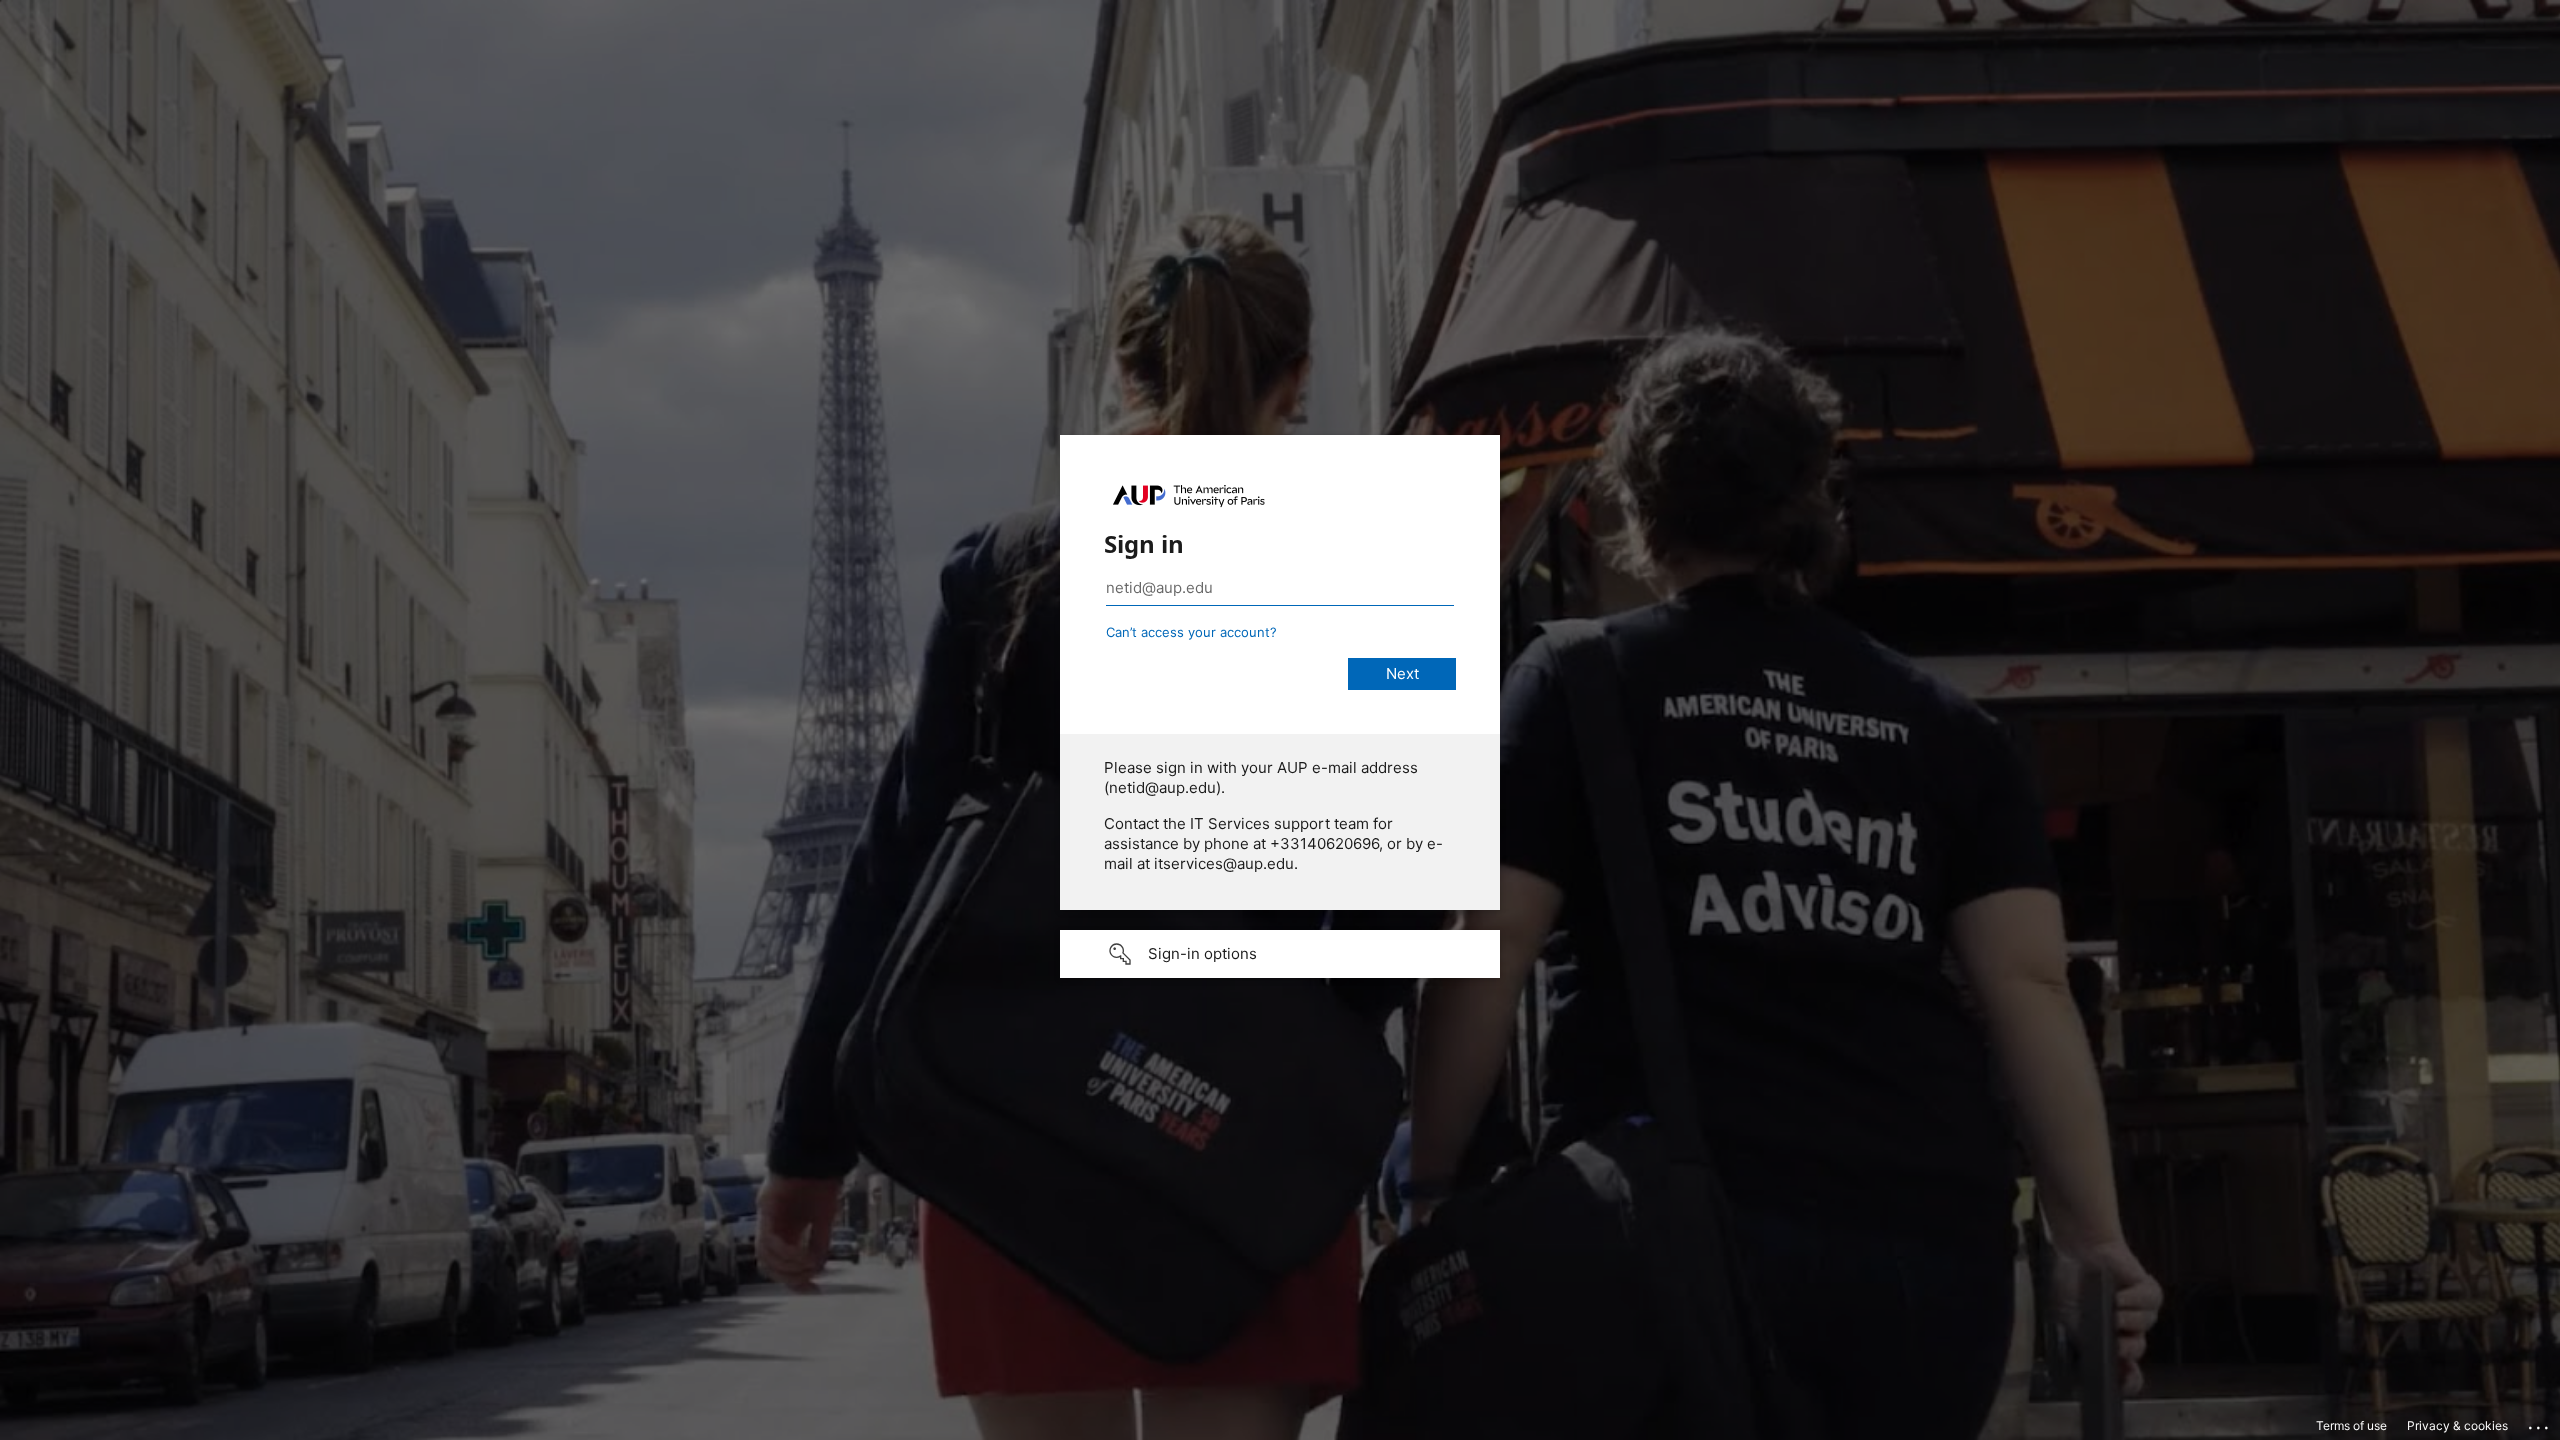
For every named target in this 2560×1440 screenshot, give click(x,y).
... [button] (2540, 1423)
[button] (1280, 954)
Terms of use (2351, 1425)
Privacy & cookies (2457, 1425)
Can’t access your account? (1191, 632)
